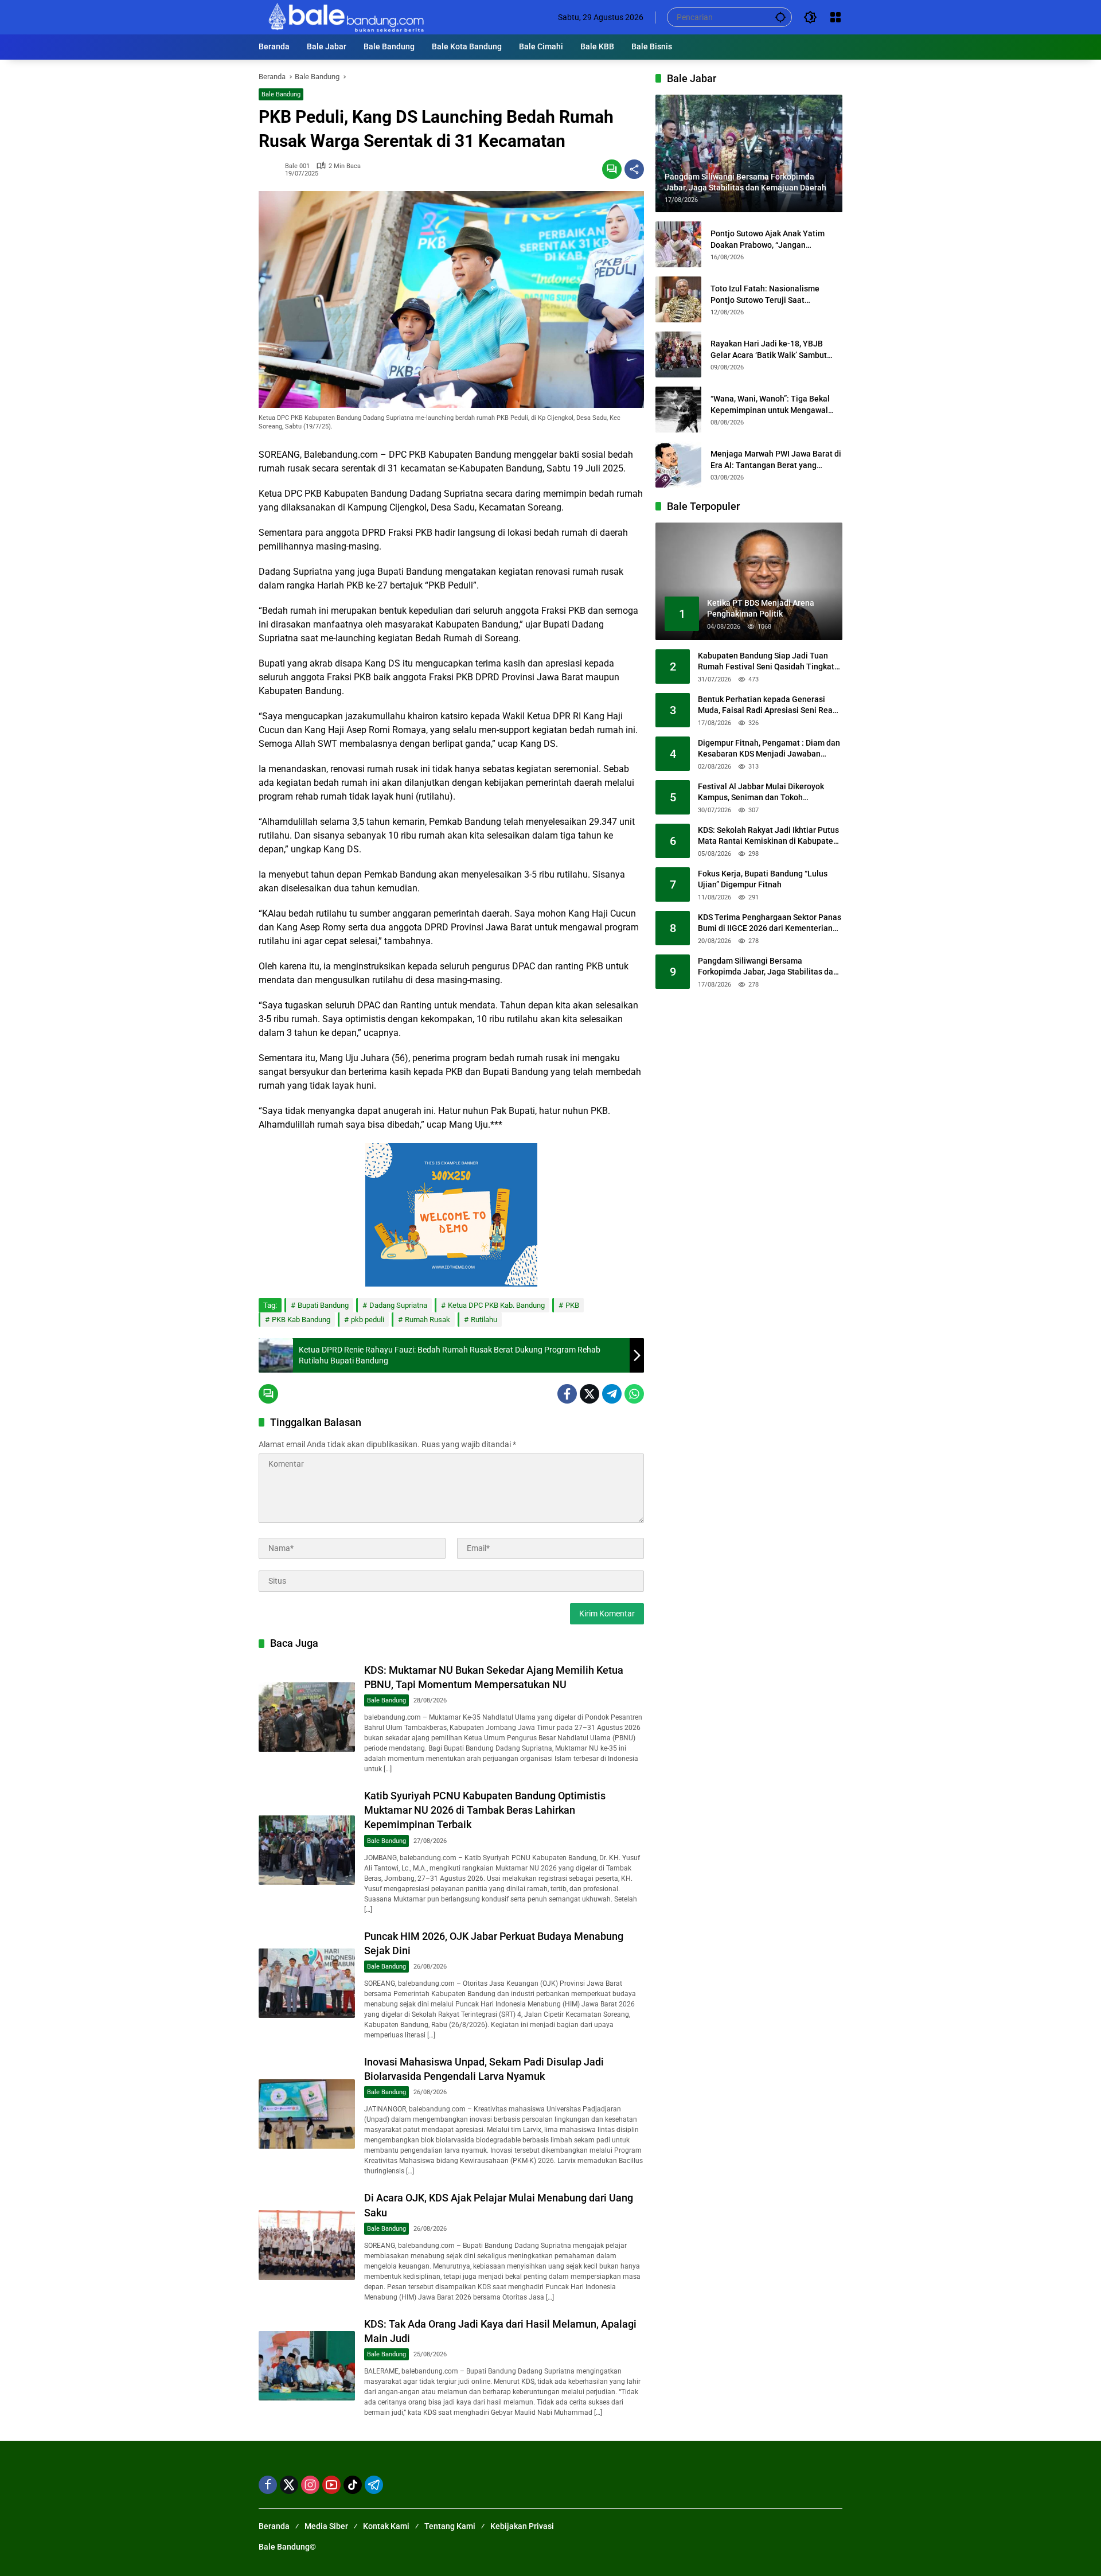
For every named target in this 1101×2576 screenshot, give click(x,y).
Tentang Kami (450, 2526)
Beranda (274, 2526)
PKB (572, 1305)
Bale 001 (297, 166)
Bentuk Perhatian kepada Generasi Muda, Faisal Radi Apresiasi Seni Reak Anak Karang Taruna (767, 706)
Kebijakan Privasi (522, 2526)
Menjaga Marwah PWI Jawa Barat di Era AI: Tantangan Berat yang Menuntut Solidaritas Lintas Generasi (776, 460)
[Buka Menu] (835, 17)
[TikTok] (353, 2485)
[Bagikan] (634, 169)
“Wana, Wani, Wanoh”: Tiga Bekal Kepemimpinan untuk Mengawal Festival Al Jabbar (770, 405)
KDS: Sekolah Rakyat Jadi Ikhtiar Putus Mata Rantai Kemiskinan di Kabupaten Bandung (768, 836)
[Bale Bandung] (345, 17)
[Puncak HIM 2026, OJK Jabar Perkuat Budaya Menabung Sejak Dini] (307, 1983)
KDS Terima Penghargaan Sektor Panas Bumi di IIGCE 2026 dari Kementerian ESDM (770, 923)
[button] (780, 17)
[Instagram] (310, 2485)
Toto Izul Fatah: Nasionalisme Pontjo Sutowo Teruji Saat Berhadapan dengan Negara (765, 295)
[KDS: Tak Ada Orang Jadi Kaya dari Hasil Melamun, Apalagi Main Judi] (307, 2366)
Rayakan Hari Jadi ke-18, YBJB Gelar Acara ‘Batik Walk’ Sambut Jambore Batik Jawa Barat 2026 (769, 350)
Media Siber (326, 2526)
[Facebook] (567, 1394)
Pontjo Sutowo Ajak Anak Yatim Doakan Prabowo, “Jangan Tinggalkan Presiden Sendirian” (768, 240)
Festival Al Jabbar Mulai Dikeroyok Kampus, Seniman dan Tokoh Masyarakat (761, 793)
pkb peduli (368, 1320)
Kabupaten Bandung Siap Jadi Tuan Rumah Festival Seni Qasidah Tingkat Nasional (766, 662)
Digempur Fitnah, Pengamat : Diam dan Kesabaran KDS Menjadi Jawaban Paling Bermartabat (769, 749)
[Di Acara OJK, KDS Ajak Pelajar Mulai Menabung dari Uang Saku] (307, 2245)
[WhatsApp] (634, 1394)
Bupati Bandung (323, 1305)
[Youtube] (331, 2485)
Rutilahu (484, 1320)
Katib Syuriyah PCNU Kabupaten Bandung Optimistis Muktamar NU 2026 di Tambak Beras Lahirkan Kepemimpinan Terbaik (485, 1810)
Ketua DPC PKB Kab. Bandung (496, 1305)
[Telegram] (612, 1394)
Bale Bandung (281, 94)
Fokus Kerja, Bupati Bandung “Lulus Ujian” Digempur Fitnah (763, 879)
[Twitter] (589, 1394)
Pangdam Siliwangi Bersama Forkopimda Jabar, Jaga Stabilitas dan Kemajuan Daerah (768, 967)
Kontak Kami (386, 2526)
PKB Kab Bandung (301, 1320)
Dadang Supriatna (398, 1305)
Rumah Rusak (427, 1320)
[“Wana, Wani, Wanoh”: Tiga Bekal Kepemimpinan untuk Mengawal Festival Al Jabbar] (678, 410)
